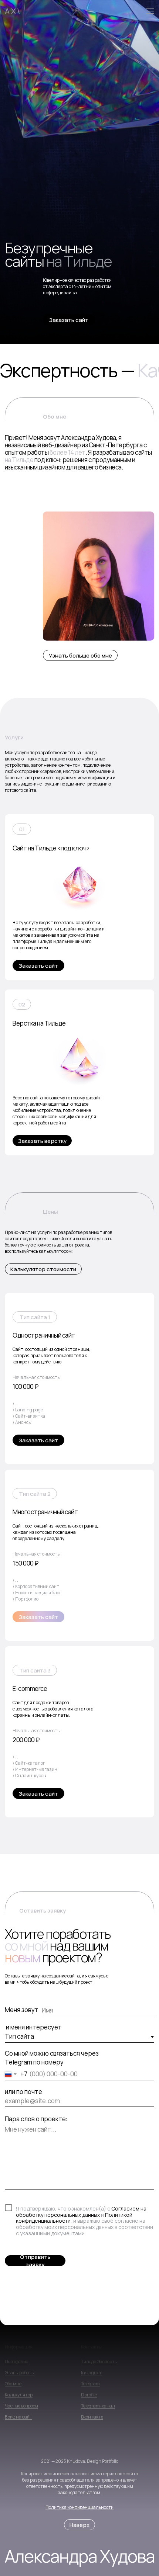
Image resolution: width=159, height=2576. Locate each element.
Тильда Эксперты (99, 2362)
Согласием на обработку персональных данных (81, 2212)
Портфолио (16, 2362)
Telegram (90, 2384)
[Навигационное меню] (150, 11)
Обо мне (13, 2384)
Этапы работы (20, 2373)
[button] (69, 320)
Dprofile (89, 2395)
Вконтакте (92, 2417)
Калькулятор (19, 2395)
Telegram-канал (98, 2406)
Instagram (92, 2373)
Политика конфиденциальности (79, 2507)
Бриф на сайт (18, 2417)
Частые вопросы (21, 2406)
